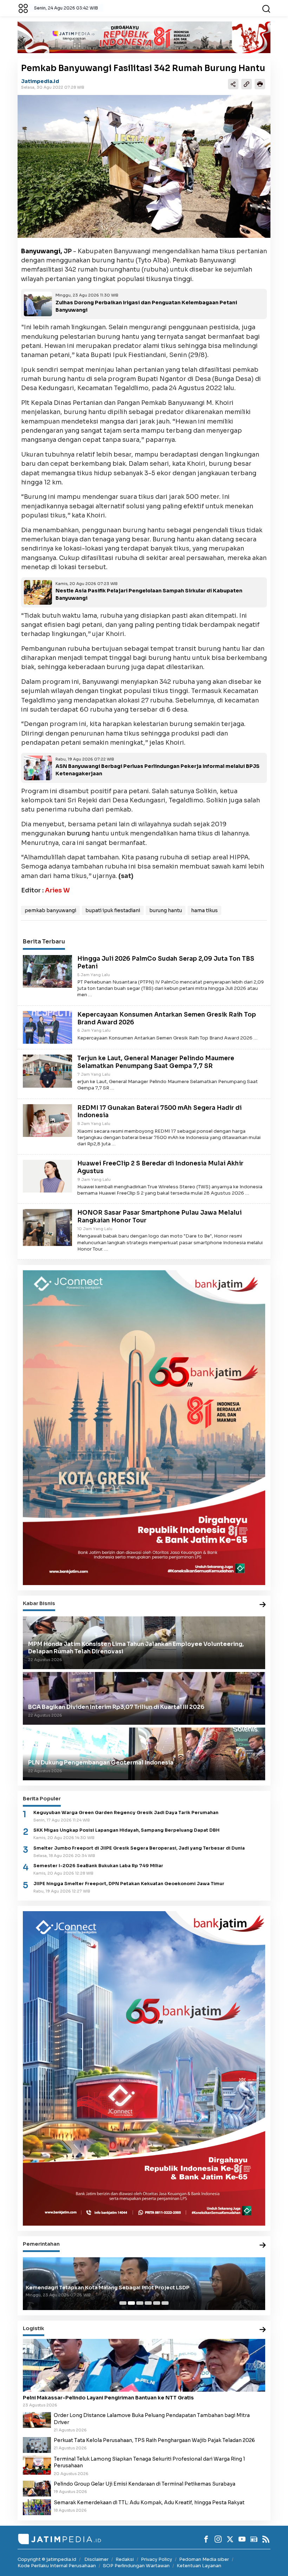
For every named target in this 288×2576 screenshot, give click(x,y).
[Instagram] (218, 2539)
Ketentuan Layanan (199, 2566)
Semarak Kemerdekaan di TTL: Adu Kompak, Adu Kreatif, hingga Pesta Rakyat (149, 2502)
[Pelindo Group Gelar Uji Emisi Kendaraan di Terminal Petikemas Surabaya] (37, 2488)
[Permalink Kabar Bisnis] (263, 1605)
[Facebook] (206, 2539)
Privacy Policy (156, 2559)
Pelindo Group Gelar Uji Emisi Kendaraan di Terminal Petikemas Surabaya (145, 2484)
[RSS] (266, 2539)
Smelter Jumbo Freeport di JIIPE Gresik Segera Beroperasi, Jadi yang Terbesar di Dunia (139, 1848)
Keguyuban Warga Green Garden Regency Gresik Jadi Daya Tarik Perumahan (126, 1813)
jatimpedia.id (40, 81)
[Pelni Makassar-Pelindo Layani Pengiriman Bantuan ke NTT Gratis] (144, 2365)
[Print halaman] (260, 84)
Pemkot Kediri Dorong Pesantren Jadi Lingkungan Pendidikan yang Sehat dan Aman (135, 2288)
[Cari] (266, 8)
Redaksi (125, 2559)
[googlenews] (254, 2539)
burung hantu (166, 910)
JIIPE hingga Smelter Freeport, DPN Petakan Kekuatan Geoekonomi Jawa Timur (129, 1884)
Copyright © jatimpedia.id (47, 2559)
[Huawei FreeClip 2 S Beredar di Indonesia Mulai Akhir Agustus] (47, 1176)
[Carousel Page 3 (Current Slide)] (140, 2303)
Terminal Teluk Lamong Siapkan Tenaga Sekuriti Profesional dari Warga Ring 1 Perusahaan (149, 2462)
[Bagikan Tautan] (233, 84)
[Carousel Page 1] (123, 2303)
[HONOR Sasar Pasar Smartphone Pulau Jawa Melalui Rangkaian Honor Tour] (47, 1227)
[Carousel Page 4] (148, 2303)
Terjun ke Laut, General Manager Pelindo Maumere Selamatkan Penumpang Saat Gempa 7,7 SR (156, 1062)
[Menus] (23, 8)
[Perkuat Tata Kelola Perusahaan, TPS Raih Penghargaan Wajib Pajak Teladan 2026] (37, 2444)
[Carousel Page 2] (131, 2303)
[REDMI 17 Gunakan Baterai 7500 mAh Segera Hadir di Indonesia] (47, 1120)
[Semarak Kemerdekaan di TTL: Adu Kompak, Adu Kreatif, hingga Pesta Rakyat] (37, 2507)
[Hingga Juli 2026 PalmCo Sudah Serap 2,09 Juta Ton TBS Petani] (47, 971)
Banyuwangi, (42, 251)
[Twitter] (230, 2539)
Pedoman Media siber (204, 2559)
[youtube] (242, 2539)
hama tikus (204, 910)
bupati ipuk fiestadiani (113, 910)
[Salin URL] (247, 84)
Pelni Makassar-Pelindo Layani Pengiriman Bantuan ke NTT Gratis (108, 2398)
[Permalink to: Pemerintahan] (263, 2246)
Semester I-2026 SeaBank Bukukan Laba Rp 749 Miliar (98, 1866)
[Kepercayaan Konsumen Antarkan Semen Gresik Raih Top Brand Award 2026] (47, 1027)
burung (78, 833)
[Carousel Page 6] (165, 2303)
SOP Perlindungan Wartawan (136, 2566)
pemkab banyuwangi (50, 910)
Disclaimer (96, 2559)
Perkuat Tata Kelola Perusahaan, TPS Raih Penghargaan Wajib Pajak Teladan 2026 (154, 2440)
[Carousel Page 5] (157, 2303)
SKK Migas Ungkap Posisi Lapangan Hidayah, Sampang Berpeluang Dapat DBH (126, 1830)
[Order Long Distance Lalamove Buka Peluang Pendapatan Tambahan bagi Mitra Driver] (37, 2420)
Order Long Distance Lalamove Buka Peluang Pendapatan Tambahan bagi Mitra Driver (152, 2419)
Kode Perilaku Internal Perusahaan (57, 2566)
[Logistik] (263, 2330)
